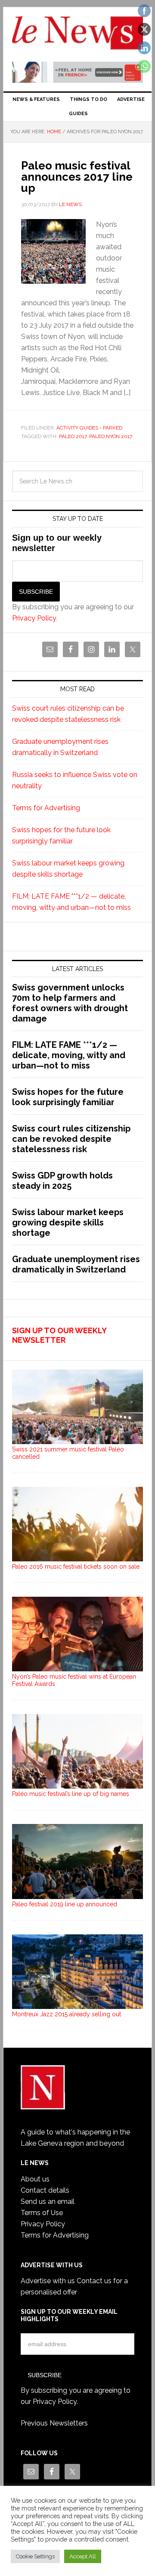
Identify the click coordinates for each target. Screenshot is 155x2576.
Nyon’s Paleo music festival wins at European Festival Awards (74, 1680)
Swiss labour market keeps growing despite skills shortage (68, 1222)
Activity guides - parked (89, 428)
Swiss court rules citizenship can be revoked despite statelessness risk (71, 1139)
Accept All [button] (83, 2556)
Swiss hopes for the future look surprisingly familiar (68, 1097)
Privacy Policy (34, 618)
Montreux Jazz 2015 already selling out (67, 2014)
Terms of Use (42, 2213)
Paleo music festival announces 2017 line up (77, 177)
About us (35, 2179)
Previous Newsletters (54, 2423)
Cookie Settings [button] (35, 2556)
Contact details (45, 2190)
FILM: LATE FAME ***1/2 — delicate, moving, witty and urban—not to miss (69, 1055)
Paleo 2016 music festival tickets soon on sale (76, 1567)
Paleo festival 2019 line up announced (65, 1904)
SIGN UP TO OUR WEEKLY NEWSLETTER (59, 1335)
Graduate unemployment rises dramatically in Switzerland (76, 1264)
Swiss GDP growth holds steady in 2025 (62, 1181)
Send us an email (48, 2202)
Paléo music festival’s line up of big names (71, 1794)
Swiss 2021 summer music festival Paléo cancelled (68, 1453)
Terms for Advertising (46, 808)
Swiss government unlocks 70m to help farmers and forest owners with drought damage (70, 1003)
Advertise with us (48, 2281)
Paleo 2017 (73, 436)
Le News (77, 35)
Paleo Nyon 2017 (111, 436)
